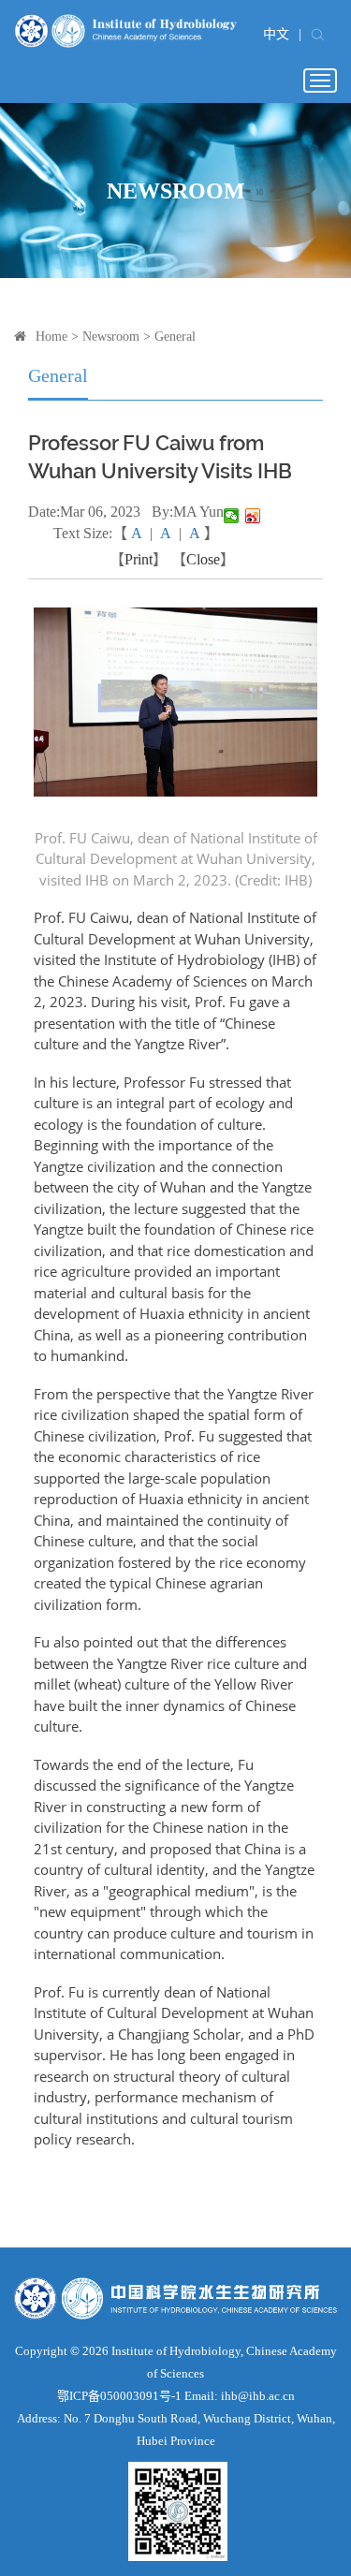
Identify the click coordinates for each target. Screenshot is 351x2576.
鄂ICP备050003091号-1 (119, 2396)
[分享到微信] (232, 516)
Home (51, 337)
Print (139, 559)
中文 (276, 34)
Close (203, 559)
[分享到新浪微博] (253, 516)
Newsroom (111, 337)
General (175, 337)
